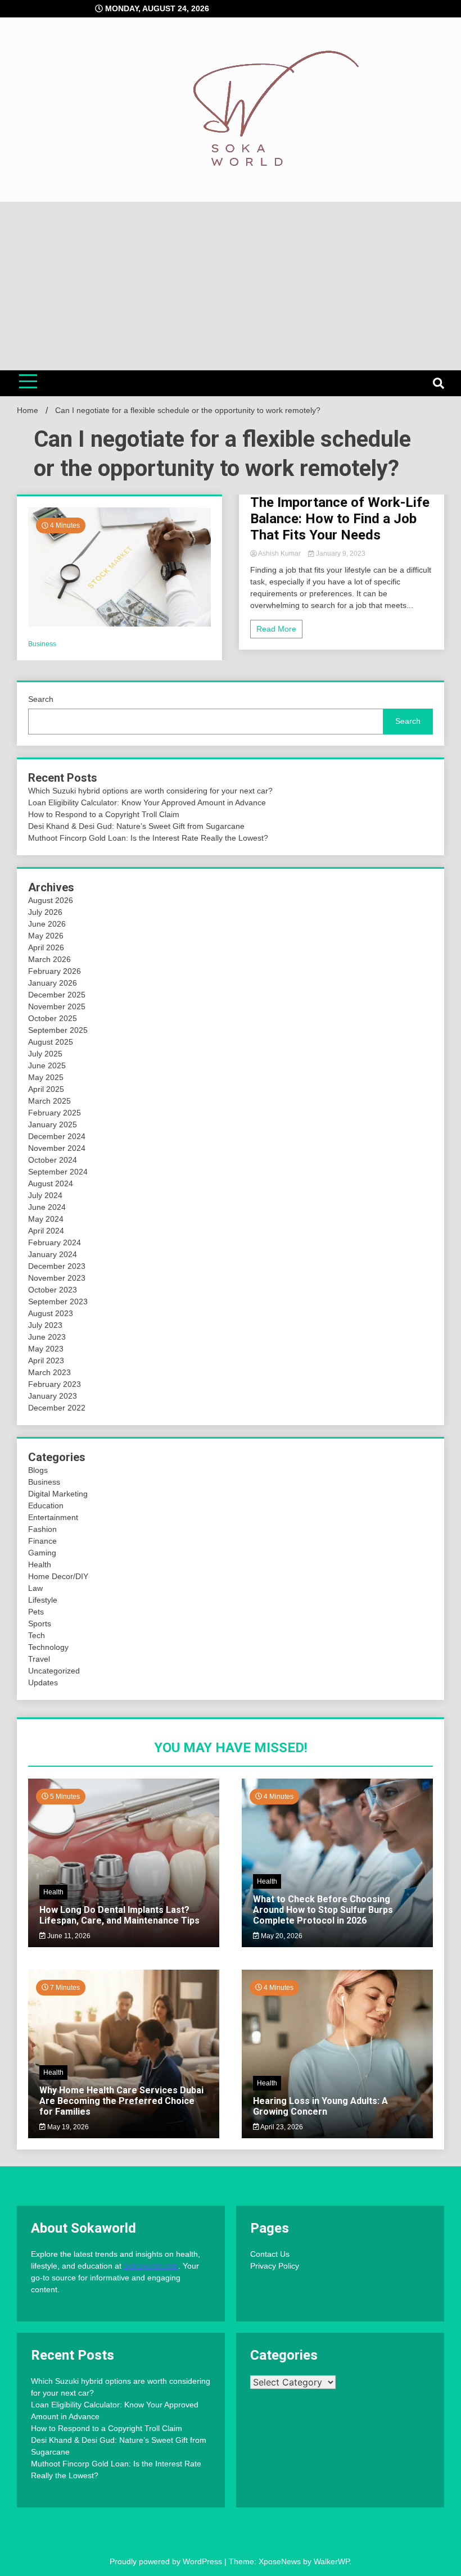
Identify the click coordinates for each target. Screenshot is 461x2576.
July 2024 (45, 1195)
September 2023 (58, 1301)
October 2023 (53, 1290)
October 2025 (53, 1018)
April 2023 (46, 1360)
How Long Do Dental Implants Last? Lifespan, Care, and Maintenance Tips (119, 1915)
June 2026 (47, 924)
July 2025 (45, 1054)
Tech (37, 1635)
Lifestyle (43, 1600)
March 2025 (49, 1101)
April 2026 (46, 947)
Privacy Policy (275, 2266)
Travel (39, 1659)
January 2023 (53, 1396)
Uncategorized (54, 1671)
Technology (48, 1647)
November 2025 (57, 1006)
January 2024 (53, 1254)
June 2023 (47, 1337)
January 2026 (53, 983)
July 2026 (45, 912)
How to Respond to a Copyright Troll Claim (104, 814)
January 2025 (53, 1124)
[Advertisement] (231, 286)
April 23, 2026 (281, 2127)
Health (40, 1564)
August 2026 (51, 900)
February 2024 (55, 1242)
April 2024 (46, 1231)
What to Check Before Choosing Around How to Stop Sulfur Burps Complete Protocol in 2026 (323, 1910)
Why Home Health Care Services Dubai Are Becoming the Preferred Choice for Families (121, 2101)
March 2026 (49, 959)
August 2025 (51, 1042)
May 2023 (46, 1349)
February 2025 (55, 1113)
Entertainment (53, 1517)
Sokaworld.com (151, 2266)
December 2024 (57, 1136)
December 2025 (57, 995)
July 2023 (45, 1325)
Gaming (42, 1553)
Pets (36, 1612)
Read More (276, 629)
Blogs (38, 1470)
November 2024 (57, 1148)
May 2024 (46, 1219)
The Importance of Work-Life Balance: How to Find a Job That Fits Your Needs (340, 519)
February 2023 (55, 1384)
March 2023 (49, 1372)
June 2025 (47, 1065)
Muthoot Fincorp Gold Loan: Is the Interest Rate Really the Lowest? (148, 838)
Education (46, 1505)
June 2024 (47, 1207)
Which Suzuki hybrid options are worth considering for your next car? (150, 791)
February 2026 (55, 971)
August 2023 (51, 1313)
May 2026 (46, 936)
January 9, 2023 (340, 554)
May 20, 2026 (281, 1936)
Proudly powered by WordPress (167, 2561)
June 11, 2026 (68, 1936)
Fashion (42, 1529)
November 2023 (57, 1278)
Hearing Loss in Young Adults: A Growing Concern (320, 2106)
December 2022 (57, 1408)
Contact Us (270, 2254)
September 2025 (58, 1030)
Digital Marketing (58, 1494)
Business (42, 644)
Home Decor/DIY (58, 1576)
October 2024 (53, 1160)
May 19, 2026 (67, 2127)
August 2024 (51, 1183)
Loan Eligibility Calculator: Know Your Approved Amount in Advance (147, 802)
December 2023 (57, 1266)
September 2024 (58, 1172)
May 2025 (46, 1077)
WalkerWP (331, 2561)
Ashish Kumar (280, 554)
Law (35, 1588)
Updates (43, 1682)
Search (41, 699)
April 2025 (46, 1089)
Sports (40, 1623)
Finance (42, 1541)
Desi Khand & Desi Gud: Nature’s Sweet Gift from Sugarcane (136, 826)
